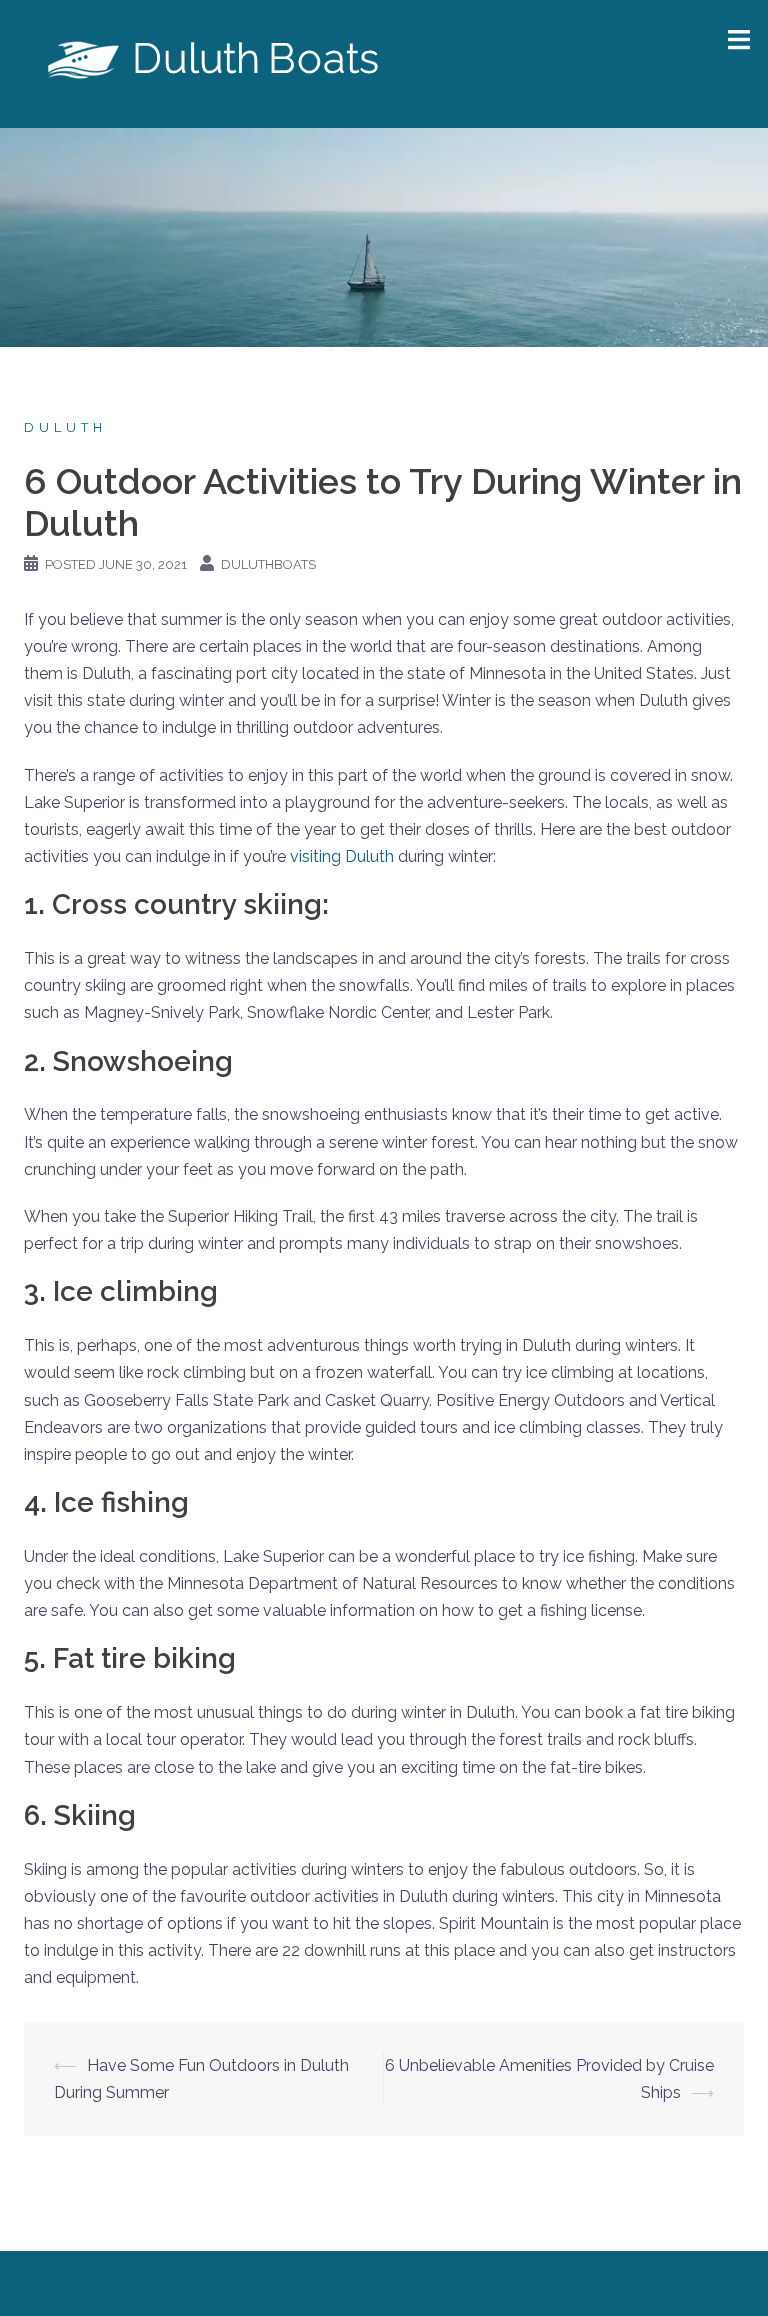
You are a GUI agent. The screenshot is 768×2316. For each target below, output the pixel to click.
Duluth (65, 427)
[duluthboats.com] (217, 62)
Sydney (358, 2283)
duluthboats (268, 564)
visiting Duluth (342, 856)
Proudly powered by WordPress (141, 2283)
